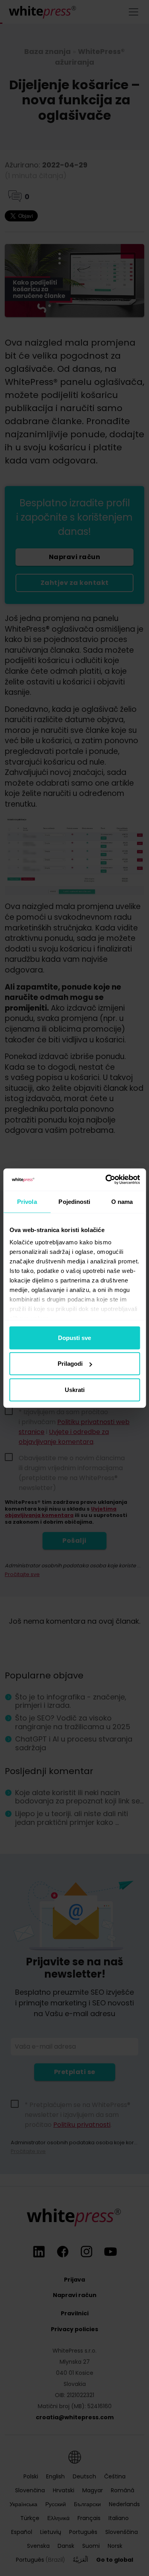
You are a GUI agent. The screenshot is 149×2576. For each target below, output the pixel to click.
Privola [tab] (27, 1201)
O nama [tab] (122, 1201)
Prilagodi (70, 1364)
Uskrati (75, 1389)
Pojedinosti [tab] (74, 1201)
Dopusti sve (74, 1337)
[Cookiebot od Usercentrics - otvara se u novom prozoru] (106, 1180)
